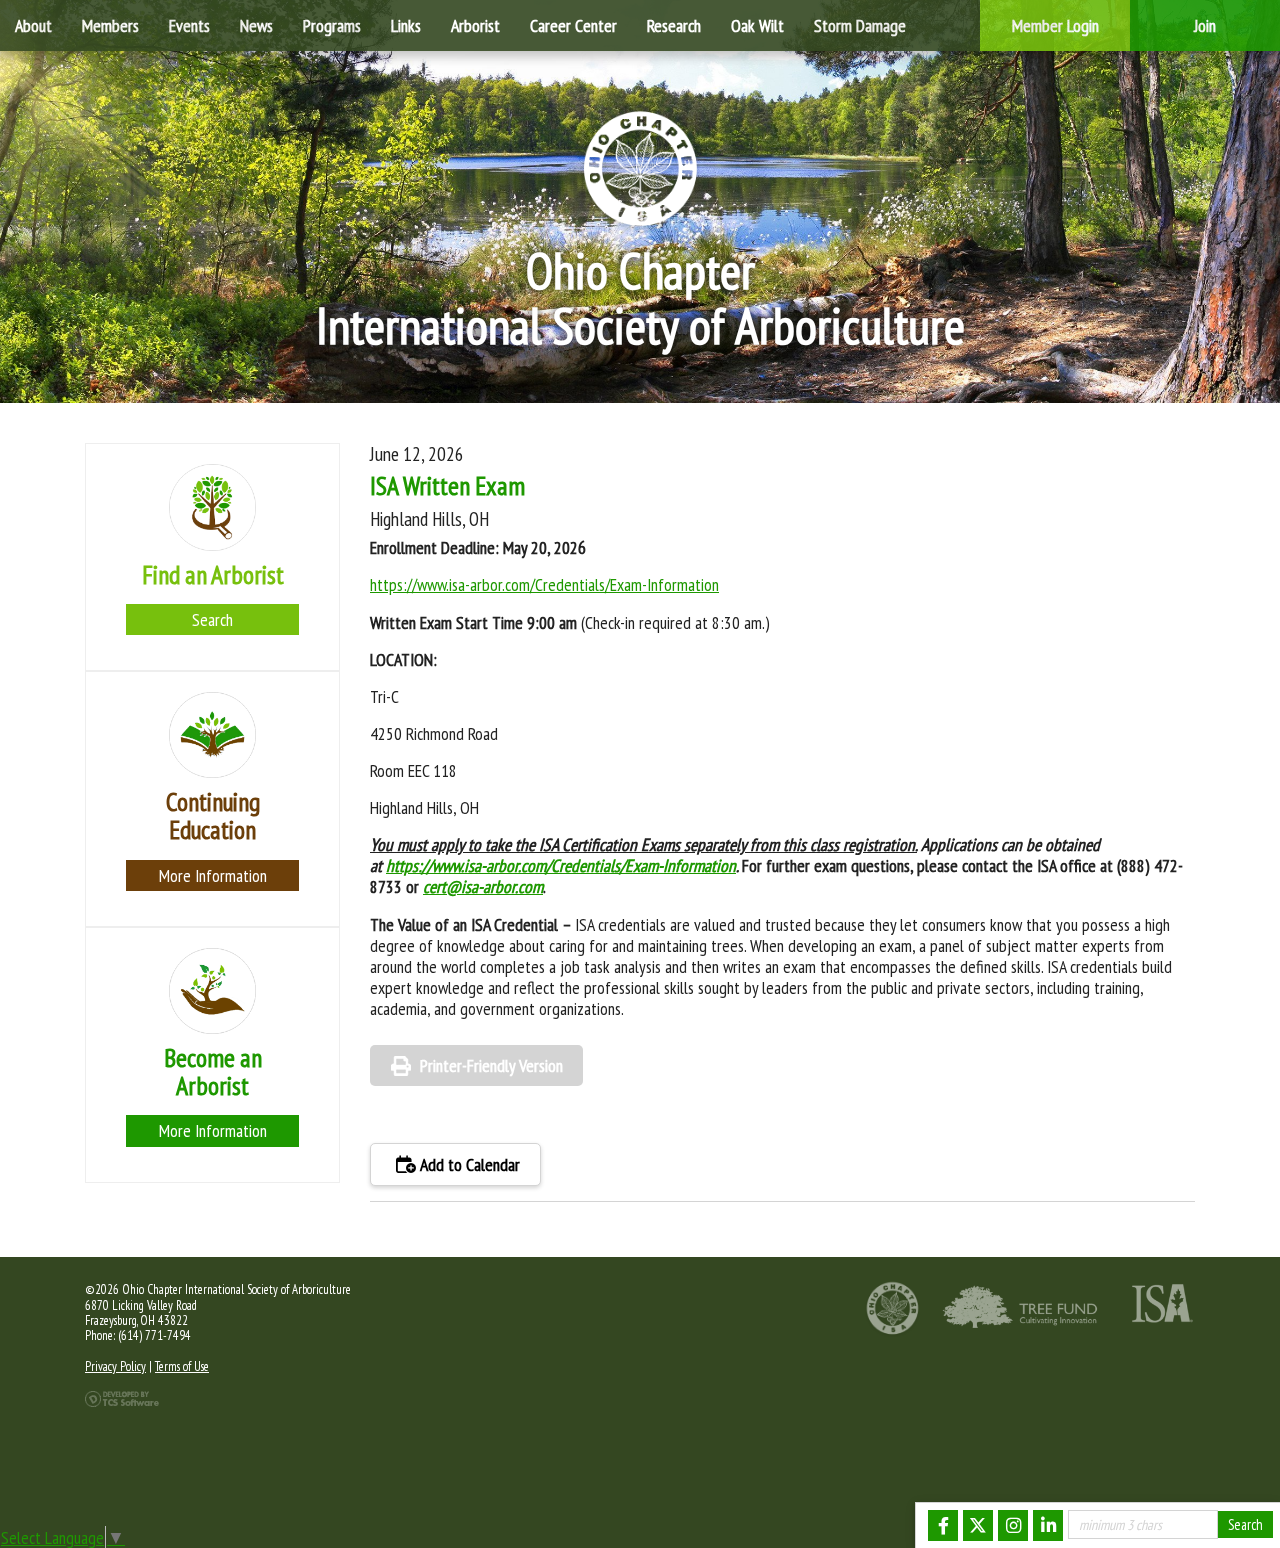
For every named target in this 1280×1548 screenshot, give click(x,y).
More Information (213, 875)
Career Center (573, 25)
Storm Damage (860, 25)
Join (1205, 25)
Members (110, 25)
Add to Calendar (468, 1164)
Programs (332, 25)
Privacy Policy (115, 1366)
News (256, 25)
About (33, 25)
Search (212, 619)
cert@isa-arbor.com (483, 886)
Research (674, 25)
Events (189, 25)
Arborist (475, 25)
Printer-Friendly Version (491, 1065)
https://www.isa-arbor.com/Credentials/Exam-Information (544, 584)
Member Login (1055, 25)
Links (406, 25)
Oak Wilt (757, 25)
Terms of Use (182, 1366)
